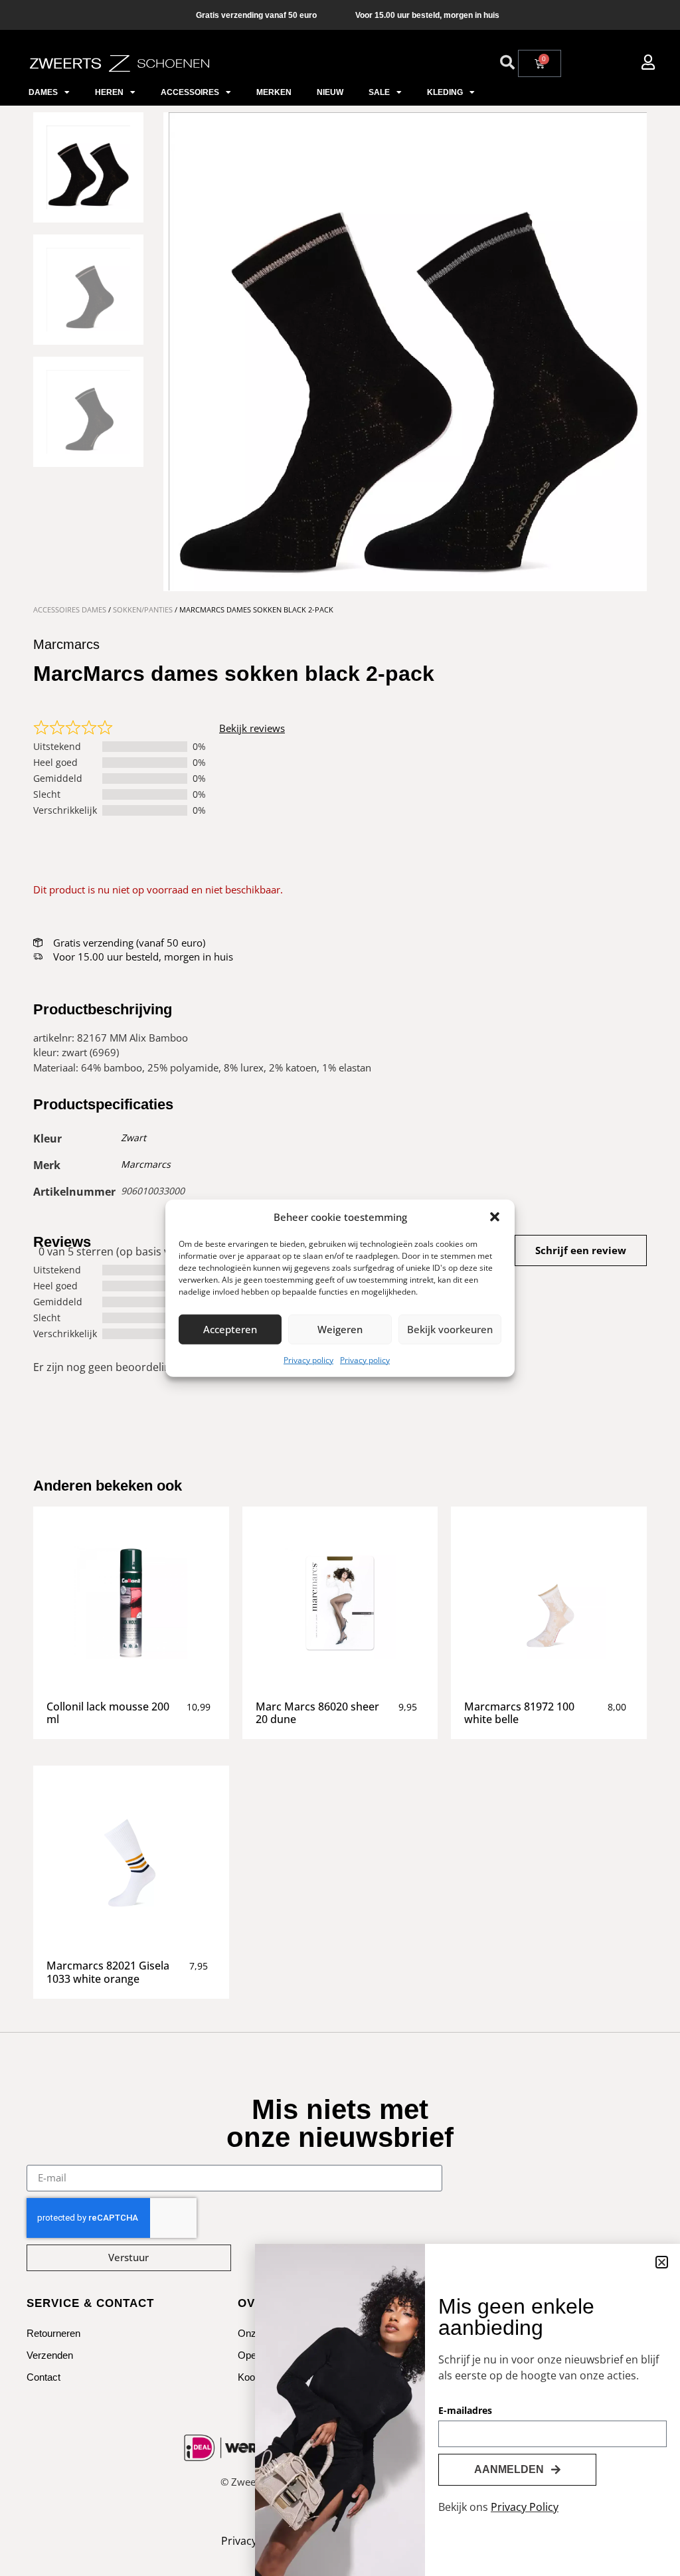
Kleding (445, 92)
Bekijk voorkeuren (450, 1329)
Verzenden (50, 2355)
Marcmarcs (146, 1164)
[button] (495, 1217)
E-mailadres (465, 2411)
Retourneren (53, 2333)
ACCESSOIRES (190, 92)
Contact (43, 2377)
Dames (43, 92)
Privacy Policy (525, 2507)
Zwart (133, 1138)
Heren (109, 92)
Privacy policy (308, 1359)
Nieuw (330, 92)
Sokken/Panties (143, 609)
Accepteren (230, 1329)
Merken (274, 92)
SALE (379, 92)
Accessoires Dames (70, 609)
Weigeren (340, 1329)
